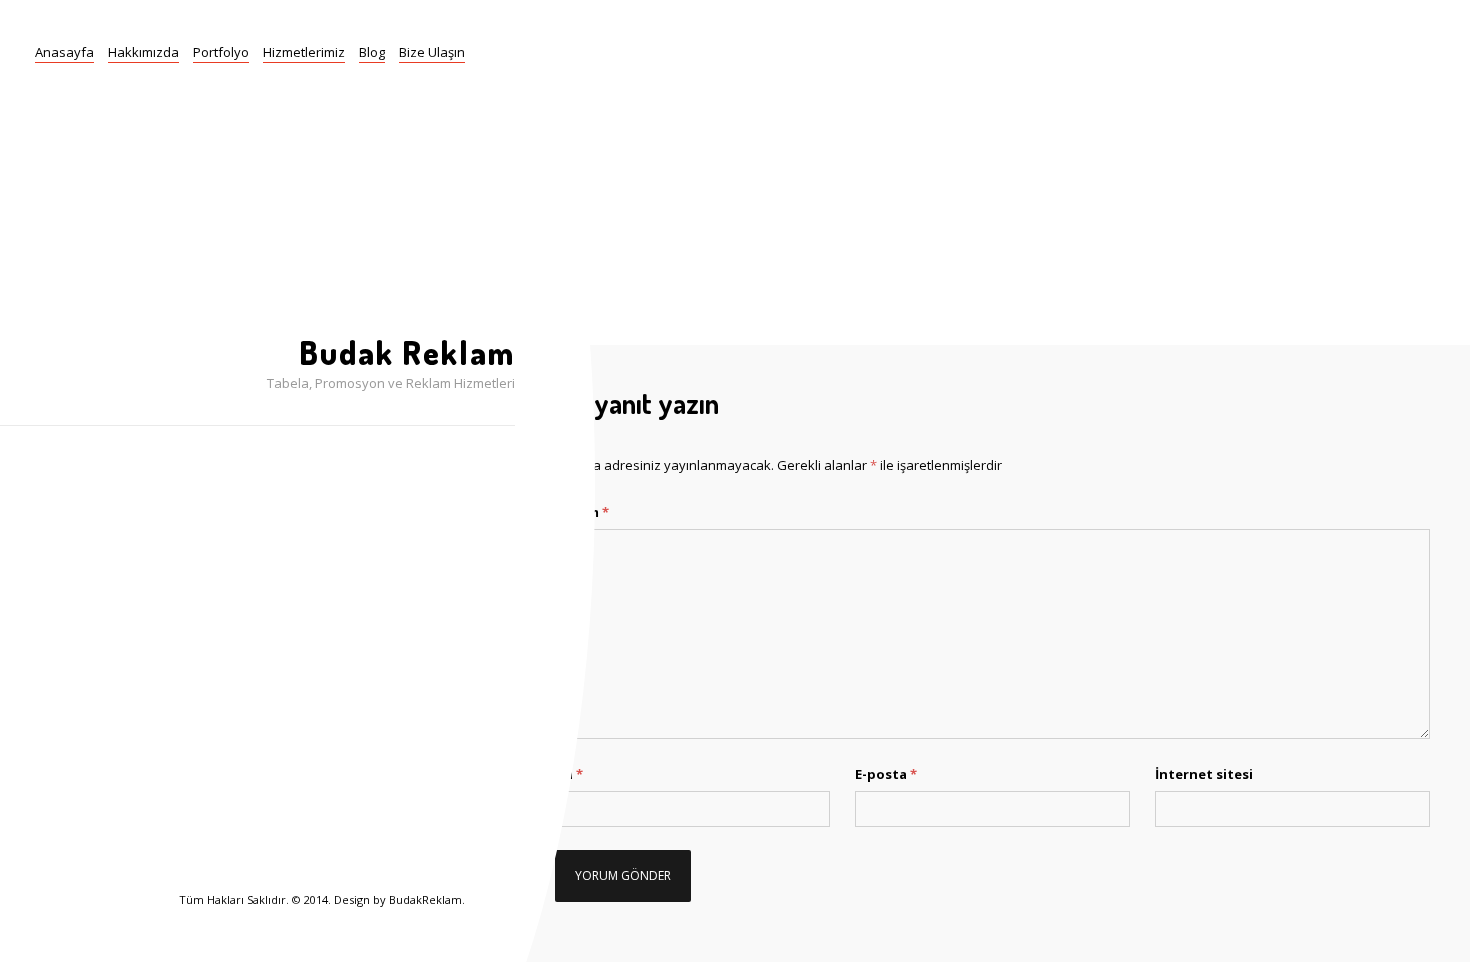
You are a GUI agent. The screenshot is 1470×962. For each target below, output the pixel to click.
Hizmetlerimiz (304, 52)
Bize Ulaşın (432, 52)
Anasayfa (64, 52)
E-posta (886, 774)
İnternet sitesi (1204, 774)
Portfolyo (221, 52)
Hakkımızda (143, 52)
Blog (372, 52)
